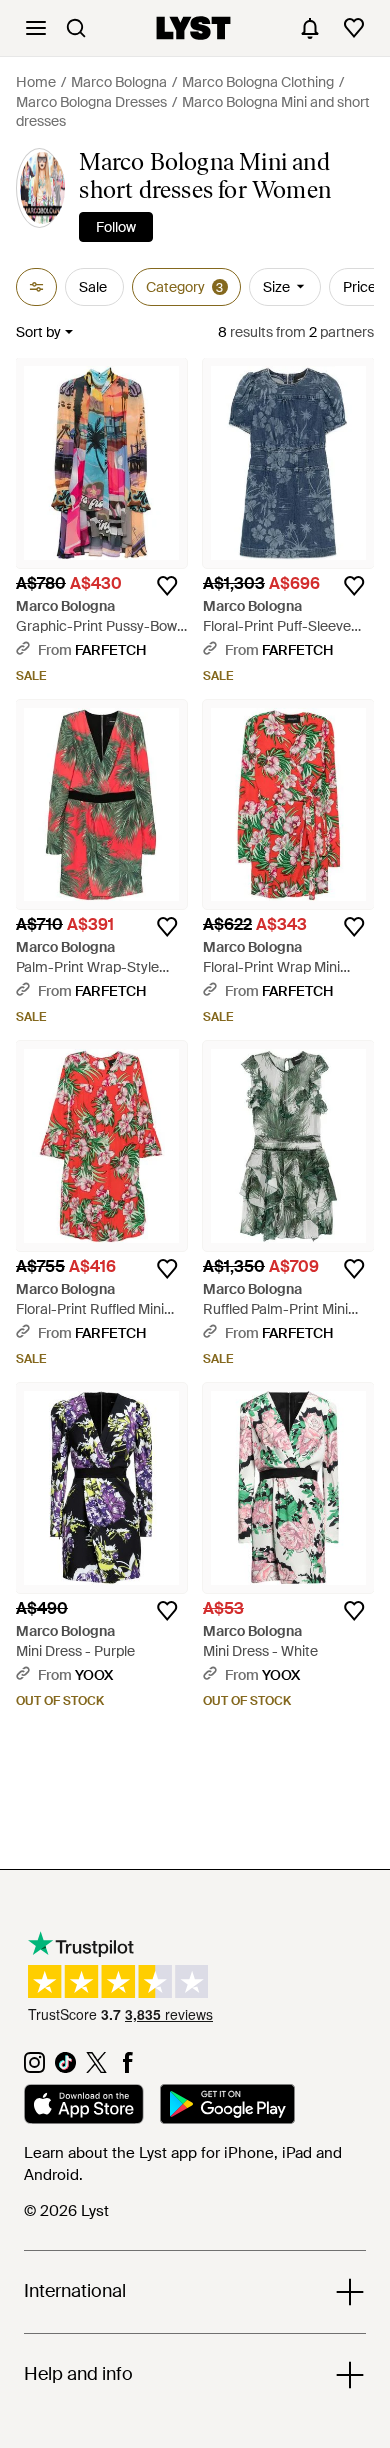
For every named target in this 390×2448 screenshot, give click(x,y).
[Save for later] (167, 586)
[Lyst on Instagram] (34, 2068)
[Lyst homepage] (193, 28)
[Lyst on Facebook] (127, 2068)
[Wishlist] (354, 28)
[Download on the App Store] (84, 2107)
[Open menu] (36, 28)
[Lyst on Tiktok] (65, 2068)
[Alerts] (310, 28)
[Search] (76, 28)
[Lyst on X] (96, 2068)
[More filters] (36, 287)
